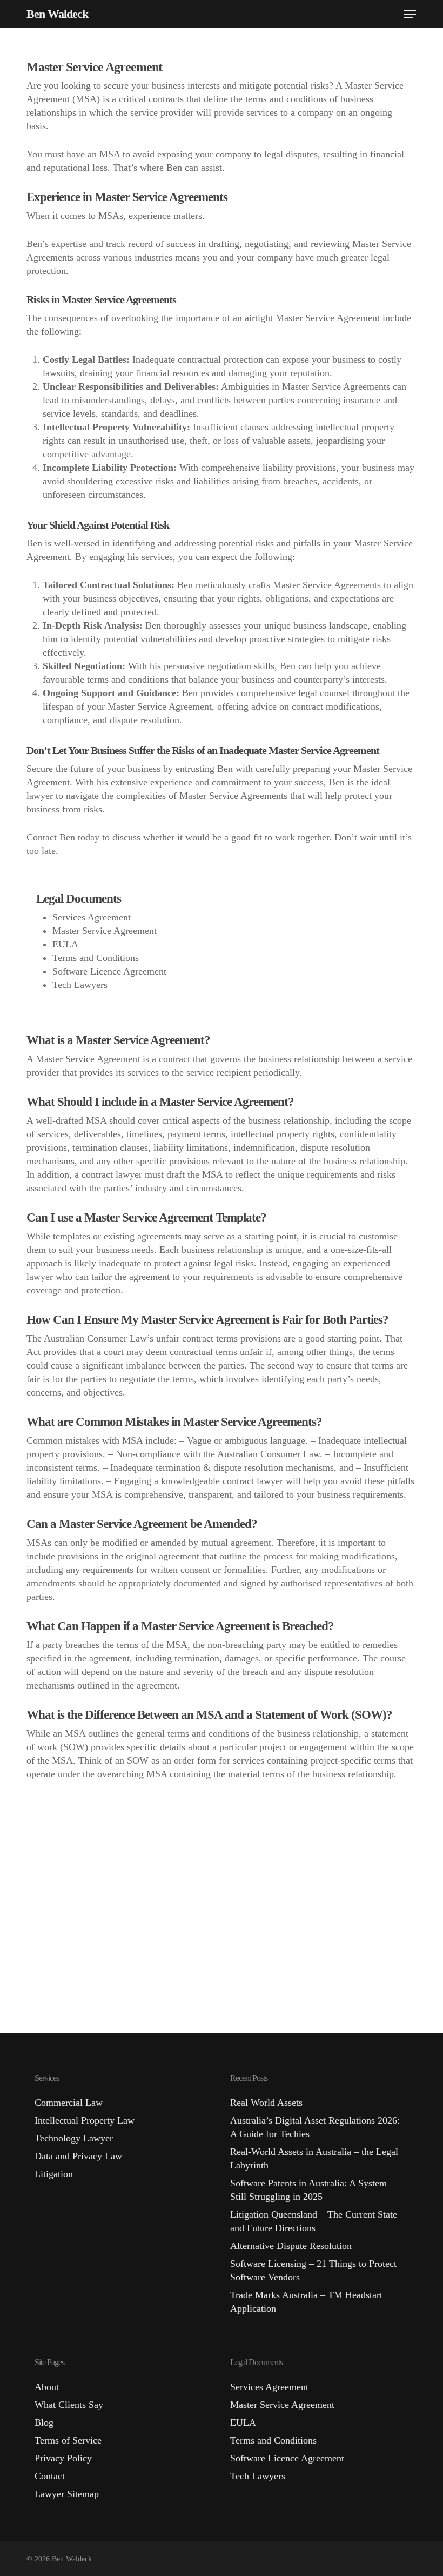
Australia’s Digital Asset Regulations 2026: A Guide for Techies (315, 2127)
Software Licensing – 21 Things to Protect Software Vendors (313, 2270)
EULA (65, 944)
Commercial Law (69, 2103)
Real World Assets (266, 2103)
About (47, 2387)
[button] (410, 14)
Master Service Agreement (105, 931)
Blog (44, 2422)
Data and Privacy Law (78, 2156)
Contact (50, 2476)
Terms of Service (68, 2440)
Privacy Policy (63, 2458)
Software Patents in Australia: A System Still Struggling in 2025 (308, 2190)
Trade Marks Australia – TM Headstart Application (306, 2302)
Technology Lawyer (74, 2138)
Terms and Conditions (96, 958)
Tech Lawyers (80, 985)
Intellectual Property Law (85, 2120)
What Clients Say (69, 2405)
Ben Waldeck (57, 14)
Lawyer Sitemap (67, 2494)
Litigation (54, 2174)
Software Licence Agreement (109, 971)
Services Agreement (92, 917)
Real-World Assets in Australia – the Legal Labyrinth (314, 2158)
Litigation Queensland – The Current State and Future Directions (314, 2221)
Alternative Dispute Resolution (291, 2246)
